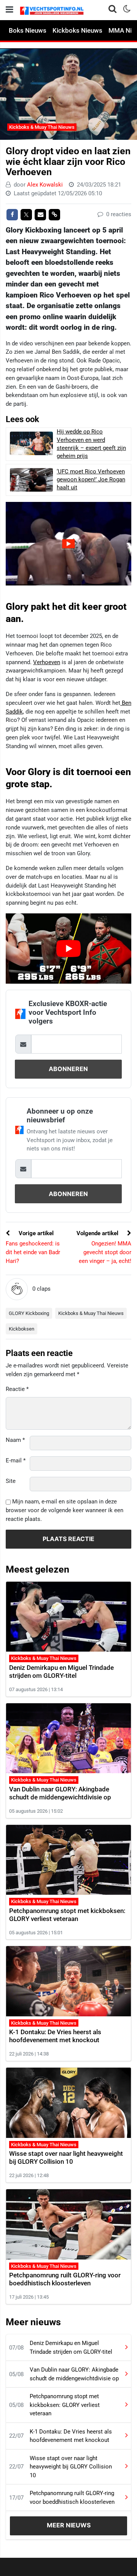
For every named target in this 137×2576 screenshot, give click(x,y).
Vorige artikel (35, 1233)
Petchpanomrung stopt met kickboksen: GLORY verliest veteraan (67, 1915)
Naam (15, 1440)
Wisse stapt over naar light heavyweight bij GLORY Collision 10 (66, 2157)
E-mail (16, 1460)
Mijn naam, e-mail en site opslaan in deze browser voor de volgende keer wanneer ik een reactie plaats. (65, 1510)
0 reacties (118, 214)
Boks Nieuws (28, 30)
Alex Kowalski (45, 185)
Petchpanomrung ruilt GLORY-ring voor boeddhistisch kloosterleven (65, 2279)
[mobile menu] (10, 10)
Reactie (17, 1389)
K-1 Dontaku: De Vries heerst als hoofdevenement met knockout (55, 2036)
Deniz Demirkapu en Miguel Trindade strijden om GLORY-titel (61, 1672)
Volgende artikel (98, 1233)
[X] (26, 215)
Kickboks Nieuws (77, 30)
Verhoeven (47, 662)
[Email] (40, 215)
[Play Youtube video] (68, 949)
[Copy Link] (54, 215)
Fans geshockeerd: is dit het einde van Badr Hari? (33, 1252)
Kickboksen (22, 1329)
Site (11, 1481)
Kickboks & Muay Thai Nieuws (42, 127)
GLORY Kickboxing (29, 1313)
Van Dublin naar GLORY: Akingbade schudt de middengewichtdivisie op (60, 1793)
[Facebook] (12, 215)
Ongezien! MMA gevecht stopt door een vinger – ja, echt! (105, 1252)
